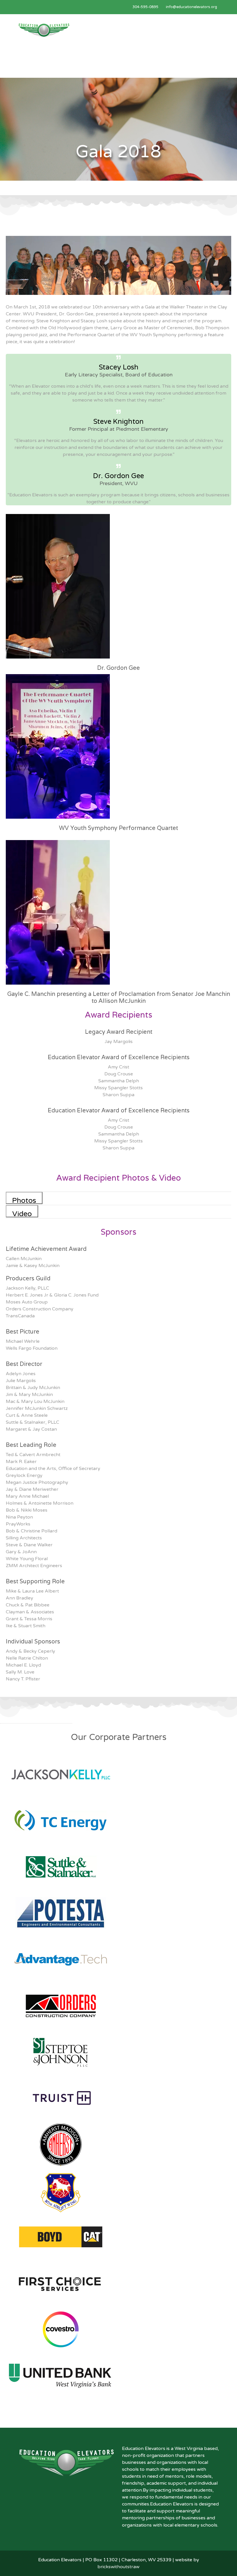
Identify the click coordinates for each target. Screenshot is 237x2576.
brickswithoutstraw (118, 2567)
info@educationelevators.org (191, 7)
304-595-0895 (145, 7)
